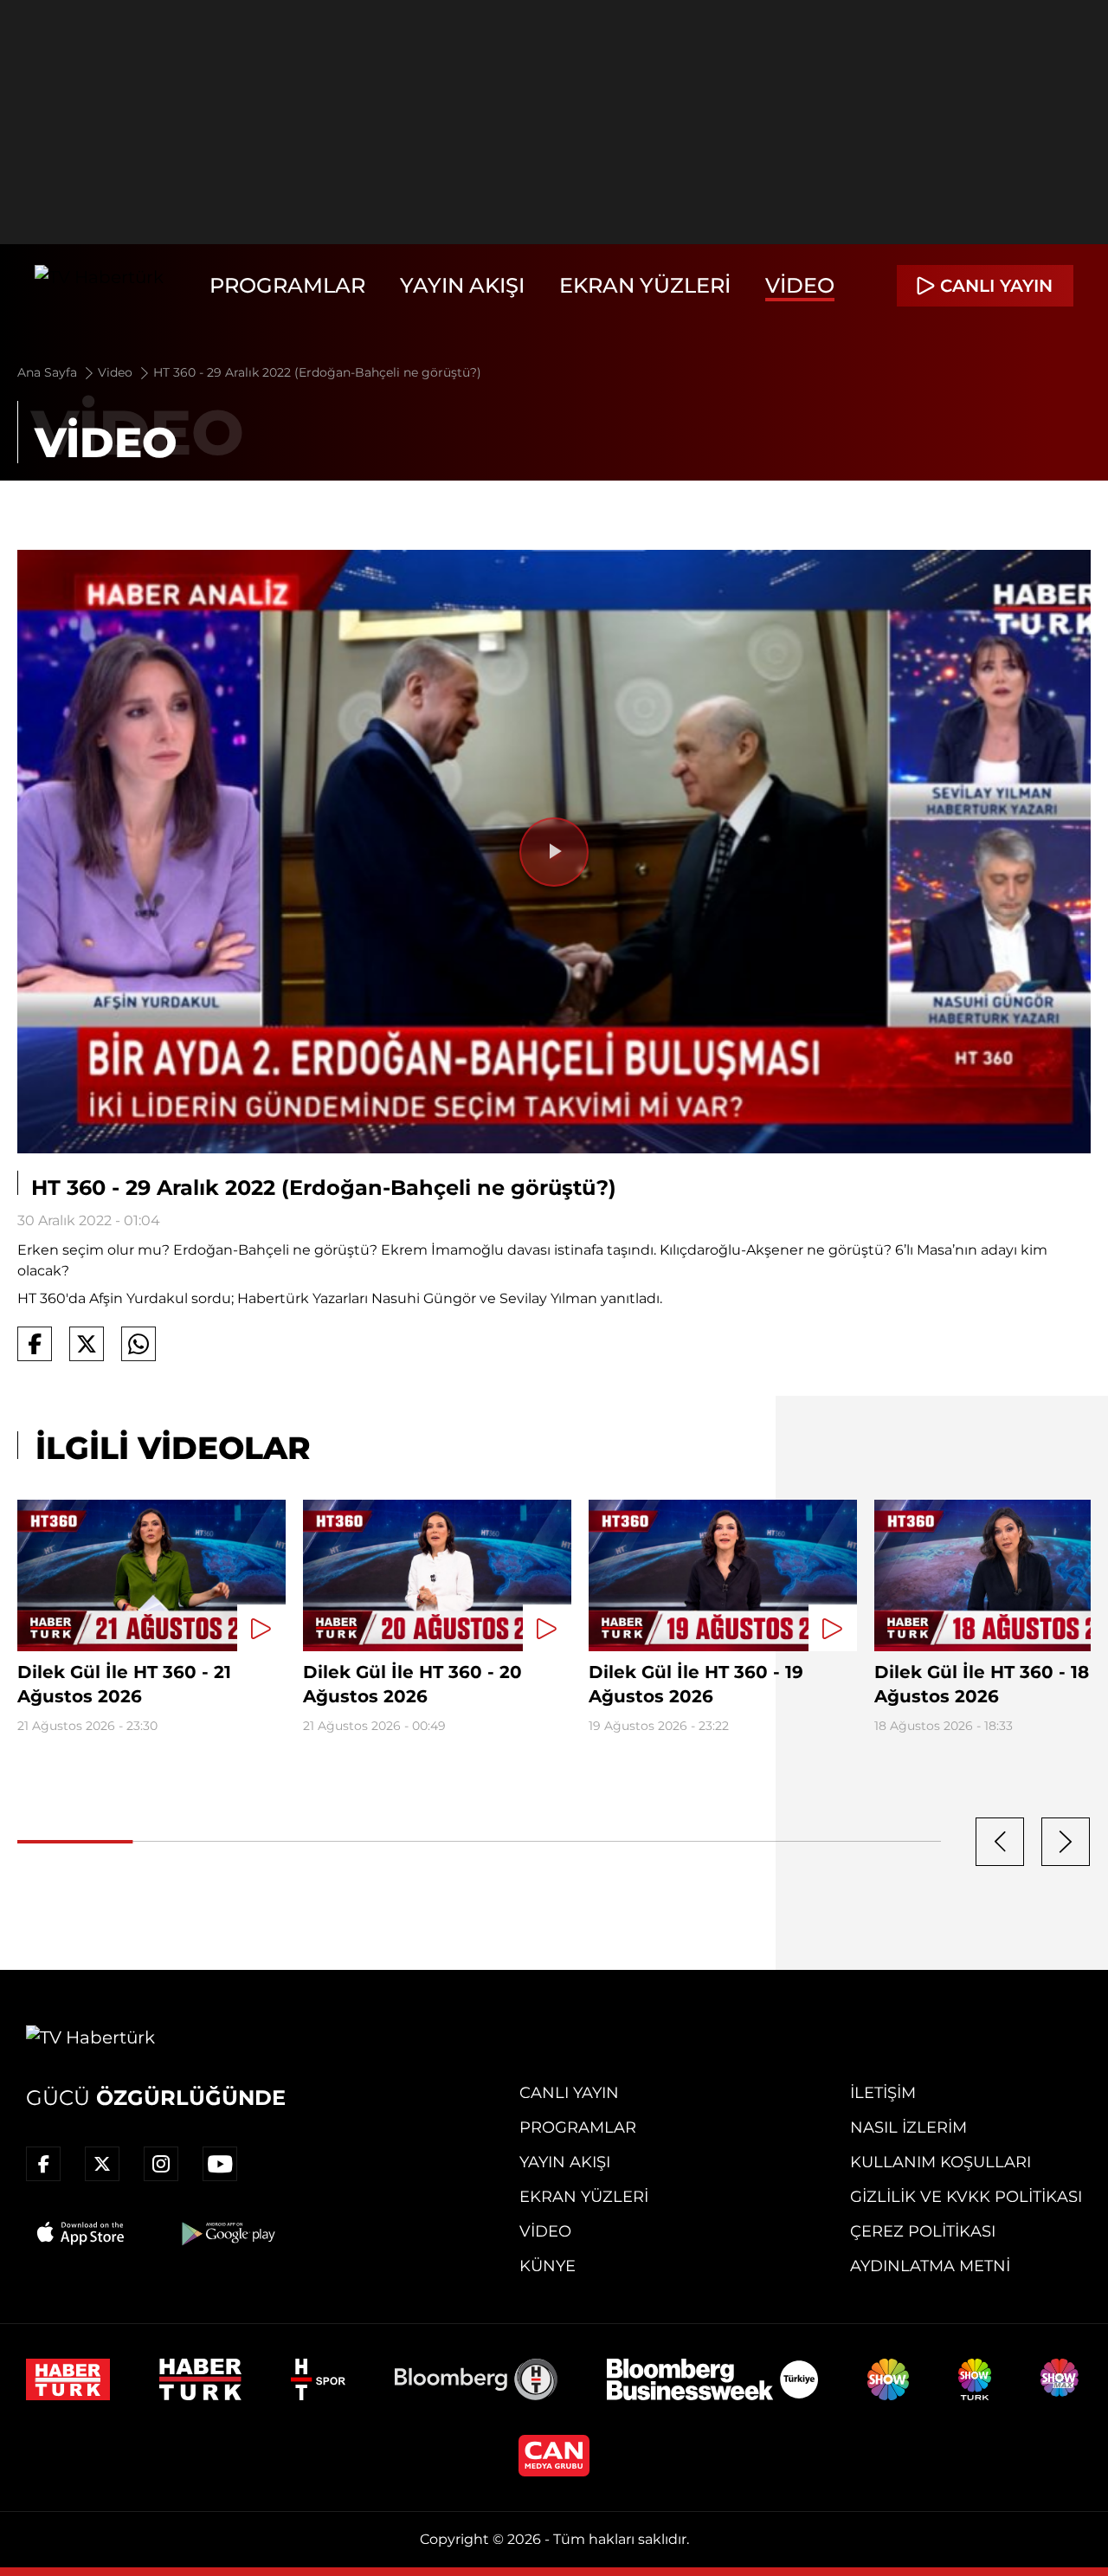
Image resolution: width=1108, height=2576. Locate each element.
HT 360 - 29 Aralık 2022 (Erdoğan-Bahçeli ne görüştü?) (317, 372)
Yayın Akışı (462, 285)
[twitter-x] (102, 2164)
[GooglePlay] (227, 2233)
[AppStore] (81, 2233)
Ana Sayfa (49, 372)
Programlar (287, 285)
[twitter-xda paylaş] (87, 1344)
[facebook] (43, 2164)
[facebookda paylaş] (35, 1344)
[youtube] (220, 2164)
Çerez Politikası (923, 2231)
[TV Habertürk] (99, 286)
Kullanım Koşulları (941, 2162)
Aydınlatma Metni (930, 2266)
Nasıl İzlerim (908, 2127)
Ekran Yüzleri (645, 285)
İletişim (883, 2093)
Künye (548, 2266)
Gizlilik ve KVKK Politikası (966, 2197)
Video (800, 285)
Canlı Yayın (569, 2093)
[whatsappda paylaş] (138, 1344)
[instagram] (161, 2164)
